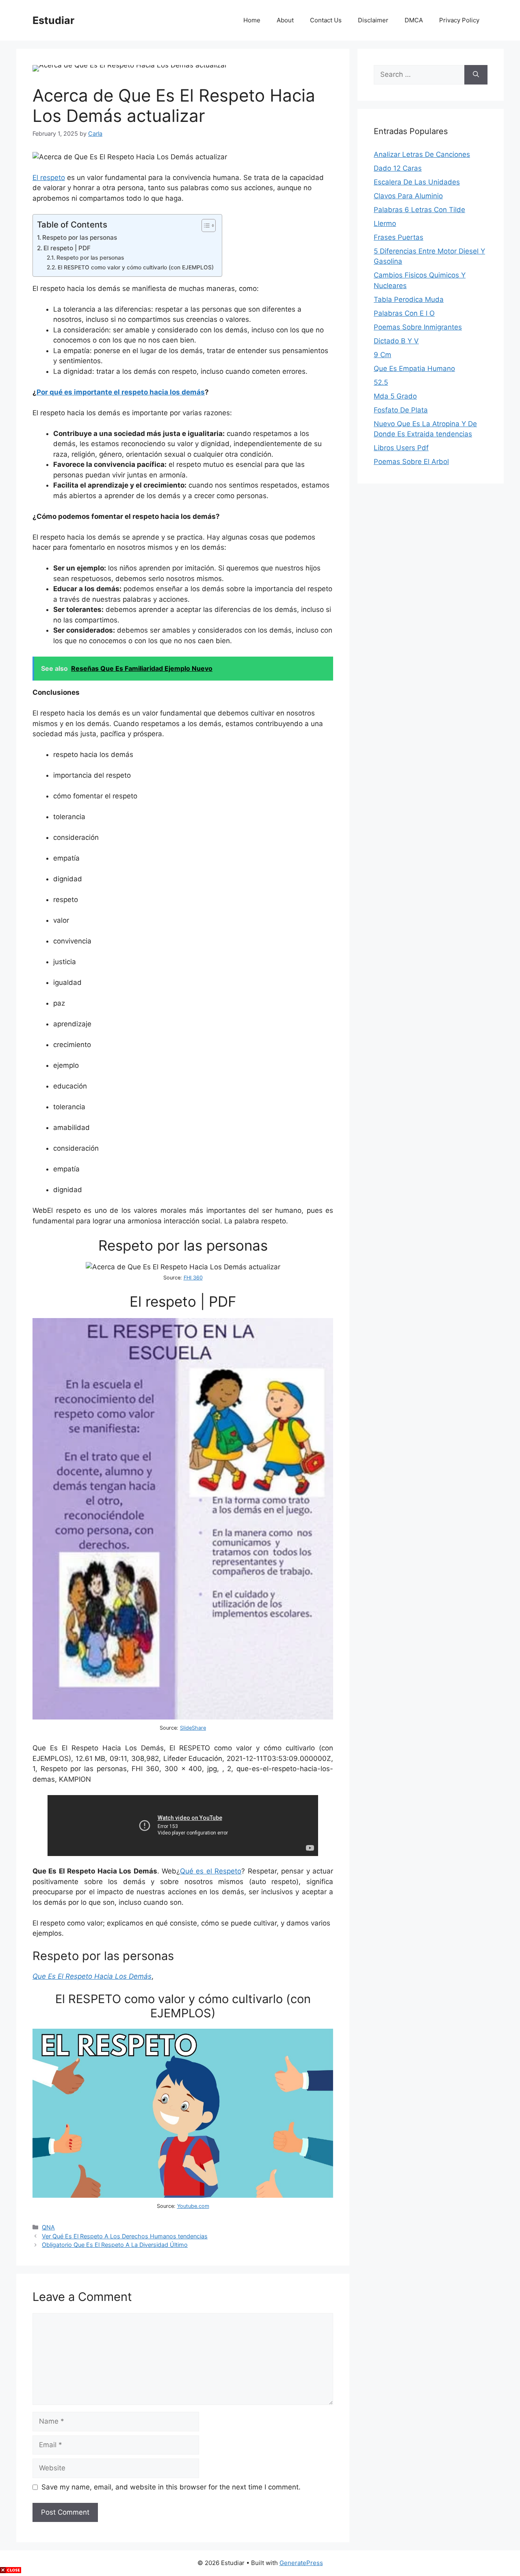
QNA (48, 2227)
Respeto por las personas (80, 237)
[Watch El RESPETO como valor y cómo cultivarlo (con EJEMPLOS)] (183, 2195)
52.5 (381, 382)
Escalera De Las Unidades (417, 182)
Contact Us (326, 20)
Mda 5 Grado (395, 396)
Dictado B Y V (396, 341)
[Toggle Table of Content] (205, 226)
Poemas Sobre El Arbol (411, 462)
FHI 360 (193, 1278)
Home (252, 20)
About (285, 20)
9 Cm (382, 355)
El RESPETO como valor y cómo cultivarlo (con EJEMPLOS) (136, 267)
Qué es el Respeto (211, 1871)
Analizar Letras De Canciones (422, 154)
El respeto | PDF (67, 248)
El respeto (49, 178)
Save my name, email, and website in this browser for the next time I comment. (171, 2487)
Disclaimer (373, 20)
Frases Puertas (399, 237)
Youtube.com (193, 2206)
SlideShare (193, 1728)
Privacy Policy (459, 20)
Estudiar (53, 20)
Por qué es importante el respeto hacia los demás (121, 392)
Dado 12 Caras (398, 168)
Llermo (385, 223)
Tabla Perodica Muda (409, 299)
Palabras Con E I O (404, 313)
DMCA (414, 20)
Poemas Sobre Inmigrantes (418, 327)
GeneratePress (301, 2563)
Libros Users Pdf (401, 448)
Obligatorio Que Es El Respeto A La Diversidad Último (115, 2245)
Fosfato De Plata (401, 410)
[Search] (476, 75)
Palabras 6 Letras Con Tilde (419, 210)
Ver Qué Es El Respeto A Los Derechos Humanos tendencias (125, 2236)
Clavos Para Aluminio (408, 196)
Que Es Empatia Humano (414, 369)
